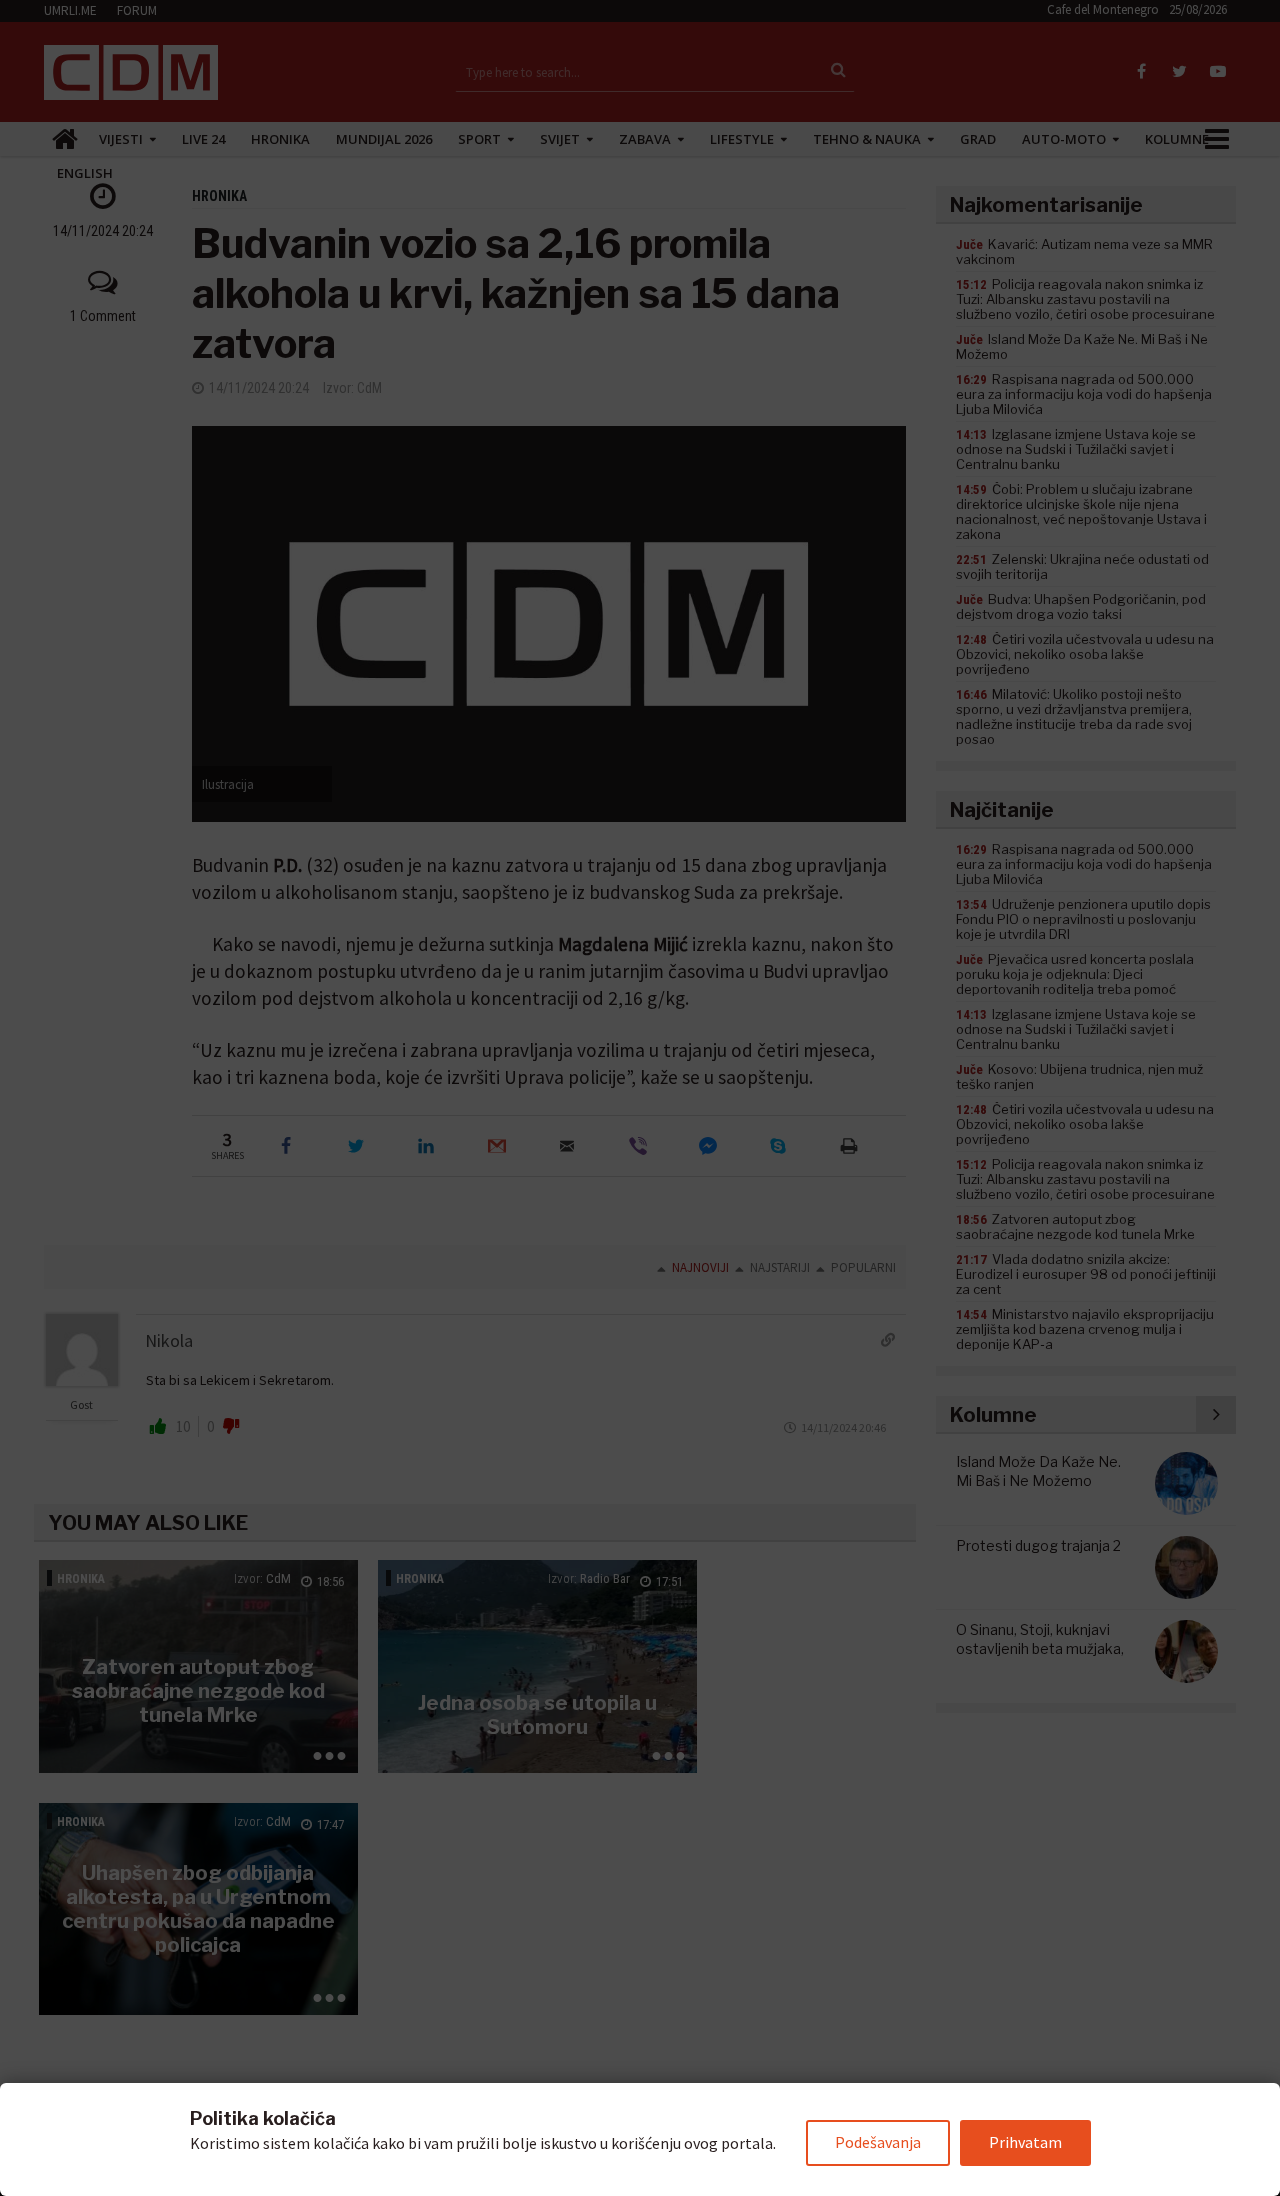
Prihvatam (1025, 2142)
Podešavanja (878, 2142)
